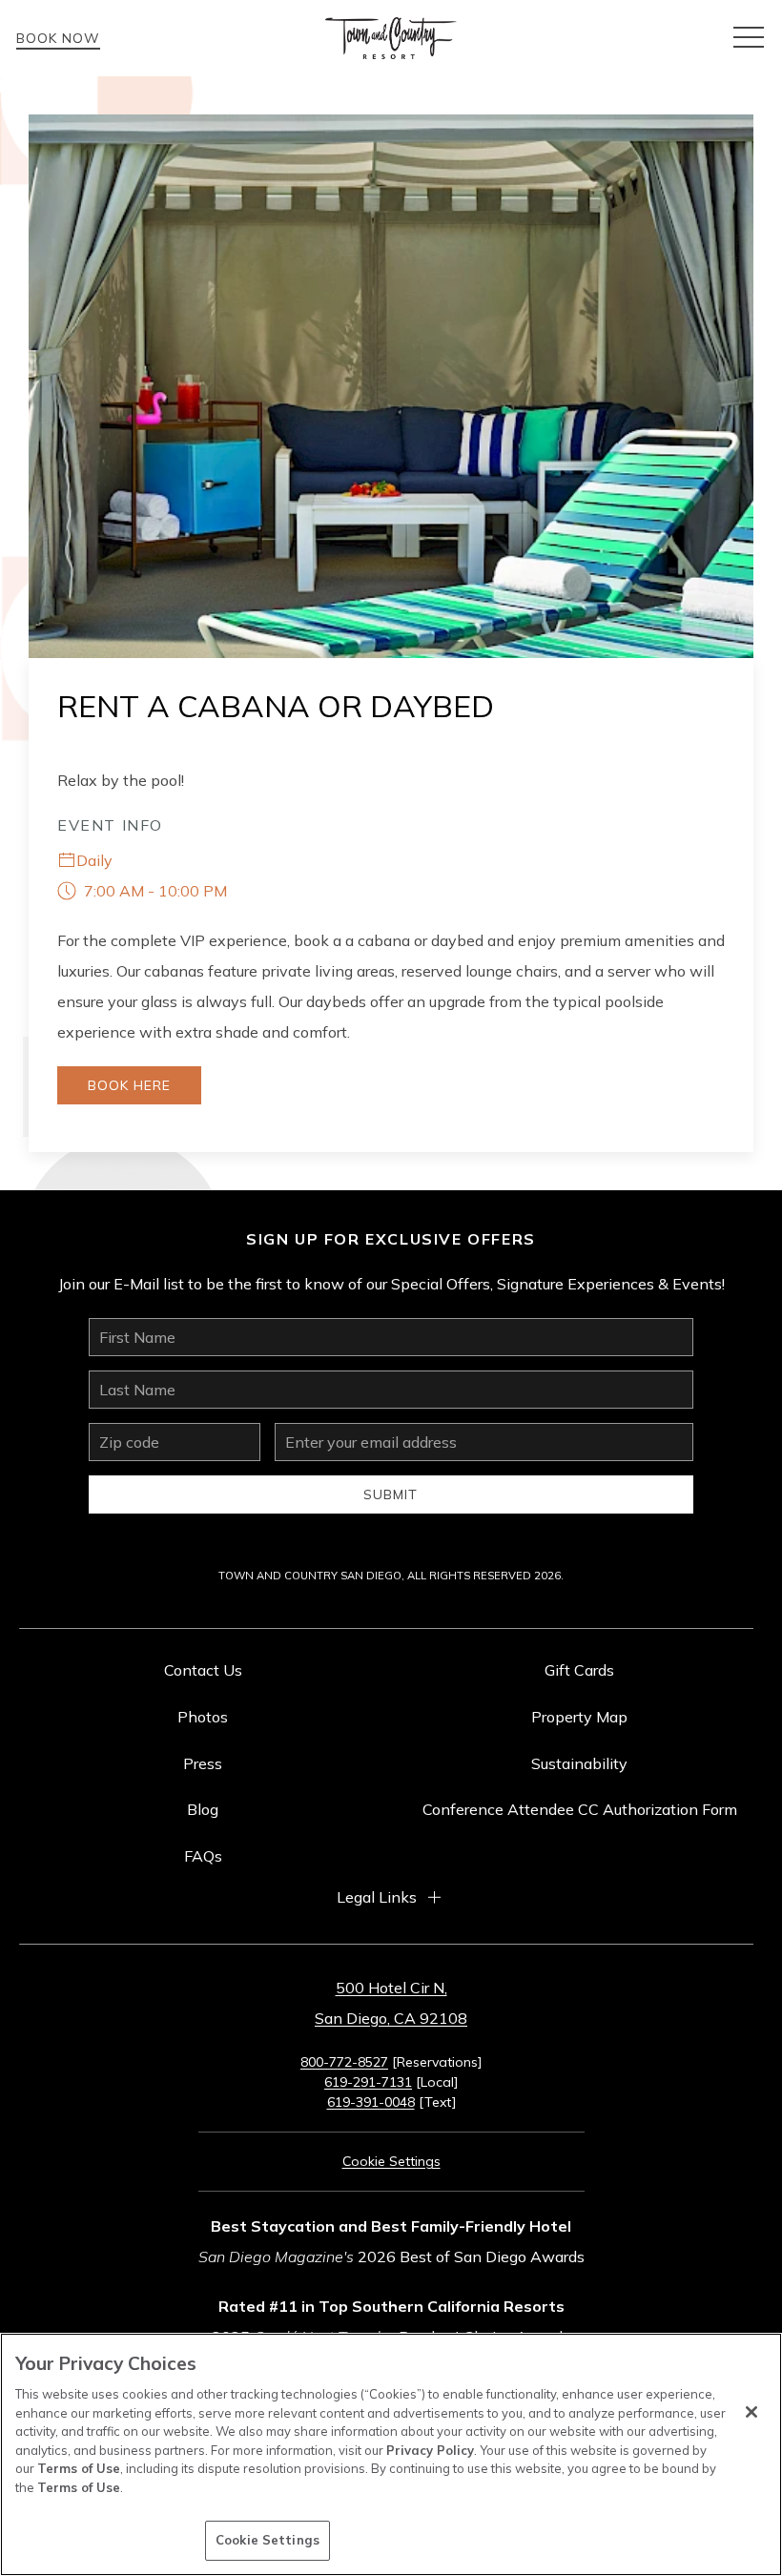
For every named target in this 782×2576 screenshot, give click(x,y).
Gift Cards (579, 1670)
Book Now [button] (58, 38)
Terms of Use (79, 2468)
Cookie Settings (268, 2540)
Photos (203, 1717)
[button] (749, 38)
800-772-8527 (344, 2062)
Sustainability (579, 1763)
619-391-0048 (371, 2102)
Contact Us (203, 1670)
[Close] (751, 2412)
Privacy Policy (430, 2450)
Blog (203, 1809)
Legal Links (377, 1897)
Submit (391, 1494)
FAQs (203, 1856)
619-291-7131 (368, 2082)
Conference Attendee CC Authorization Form (580, 1809)
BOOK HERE (129, 1085)
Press (203, 1763)
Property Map (579, 1717)
